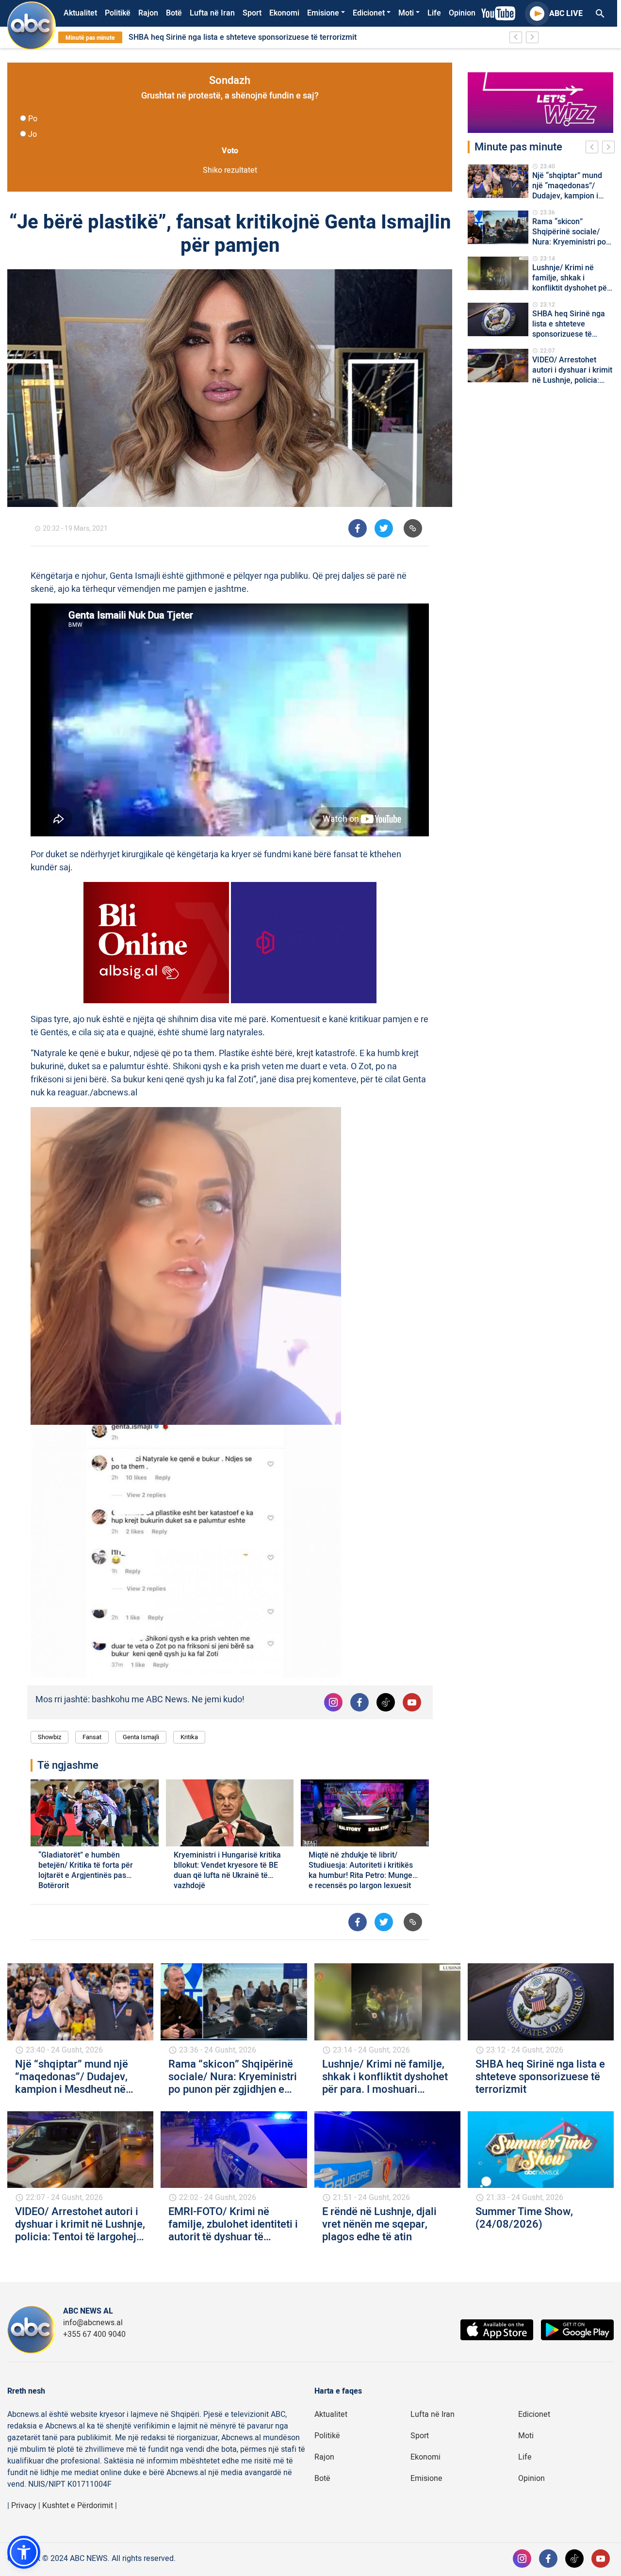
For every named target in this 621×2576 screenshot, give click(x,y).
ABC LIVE (566, 14)
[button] (24, 2552)
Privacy (24, 2506)
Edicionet (369, 13)
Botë (174, 13)
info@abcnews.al (93, 2323)
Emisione (323, 13)
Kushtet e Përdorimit (78, 2506)
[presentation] (594, 148)
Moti (406, 13)
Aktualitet (80, 13)
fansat (92, 1737)
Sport (252, 13)
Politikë (118, 13)
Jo (33, 134)
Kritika (189, 1737)
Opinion (462, 13)
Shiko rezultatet (230, 170)
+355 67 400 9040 (94, 2334)
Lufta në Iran (212, 13)
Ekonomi (284, 13)
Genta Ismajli (141, 1737)
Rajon (148, 13)
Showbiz (49, 1737)
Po (33, 119)
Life (434, 13)
